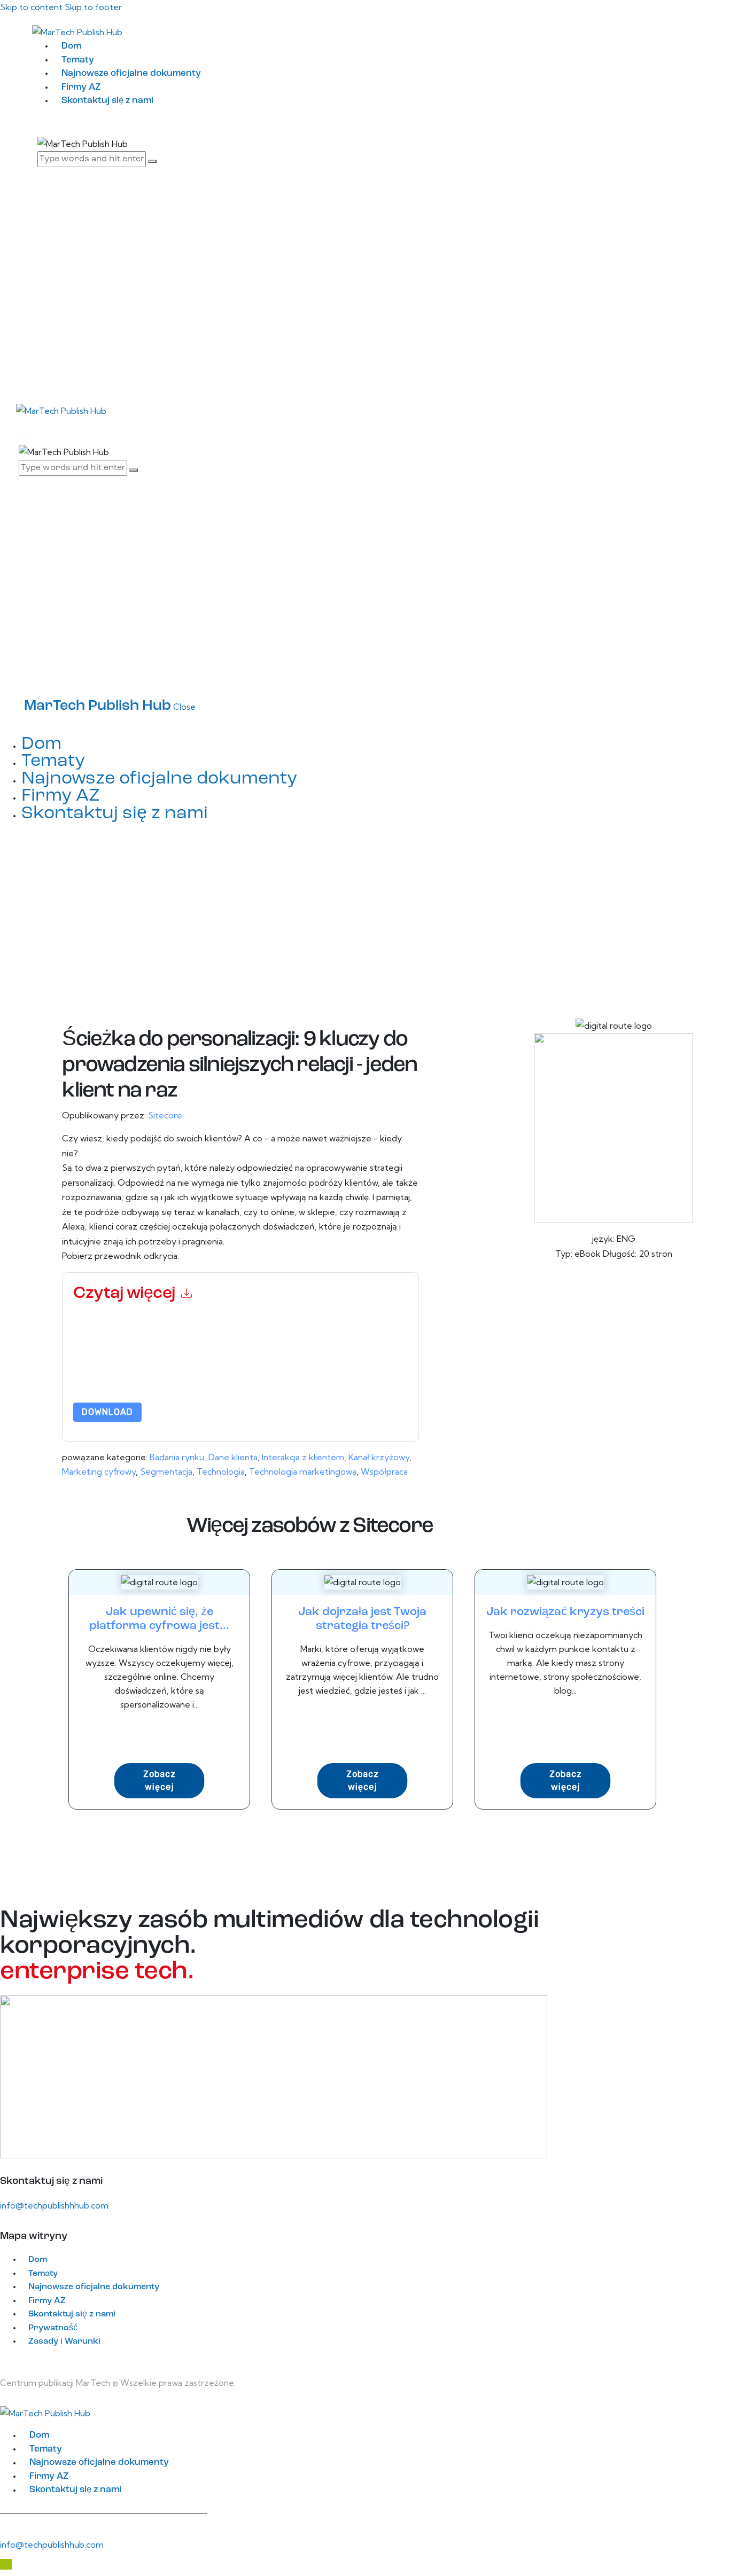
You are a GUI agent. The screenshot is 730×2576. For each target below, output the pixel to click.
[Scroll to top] (6, 2564)
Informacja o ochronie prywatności (209, 1375)
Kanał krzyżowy (379, 1457)
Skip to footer (93, 7)
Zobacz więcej (160, 1780)
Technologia (221, 1471)
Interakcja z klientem (303, 1457)
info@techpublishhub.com (52, 2544)
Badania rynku (177, 1457)
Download (107, 1412)
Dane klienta (233, 1457)
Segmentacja (166, 1471)
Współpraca (384, 1471)
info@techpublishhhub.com (54, 2205)
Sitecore (165, 1115)
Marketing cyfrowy (99, 1471)
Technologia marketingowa (303, 1471)
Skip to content (31, 7)
